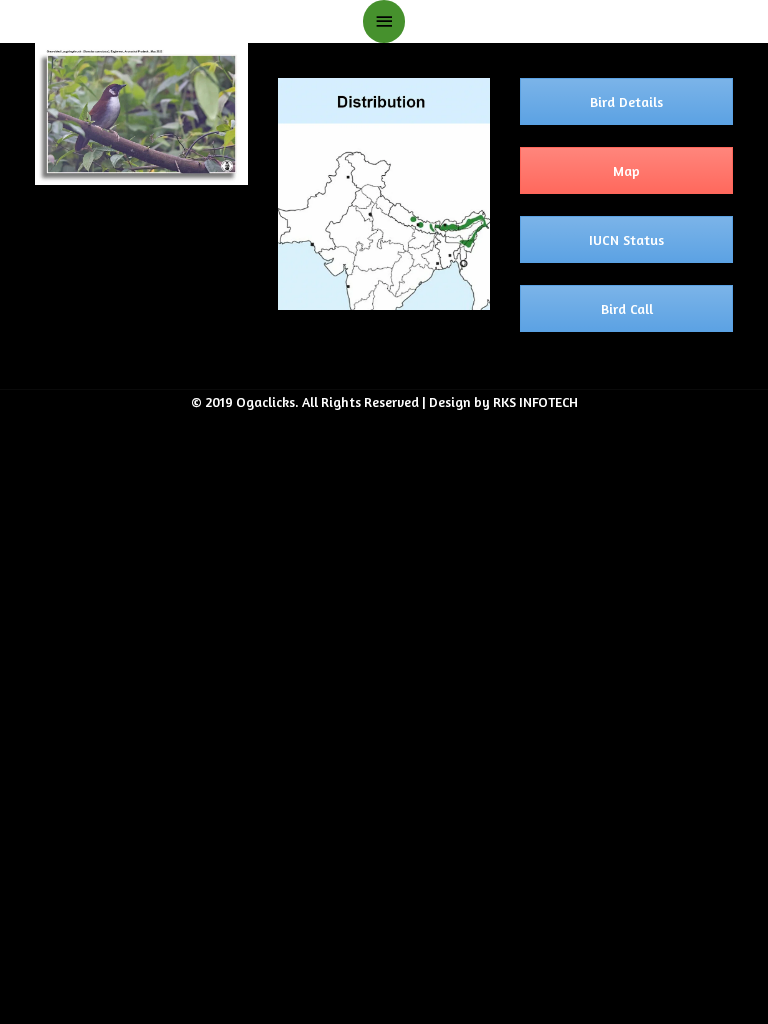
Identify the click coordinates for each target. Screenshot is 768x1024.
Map (626, 170)
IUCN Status (626, 239)
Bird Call (627, 308)
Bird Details (626, 101)
